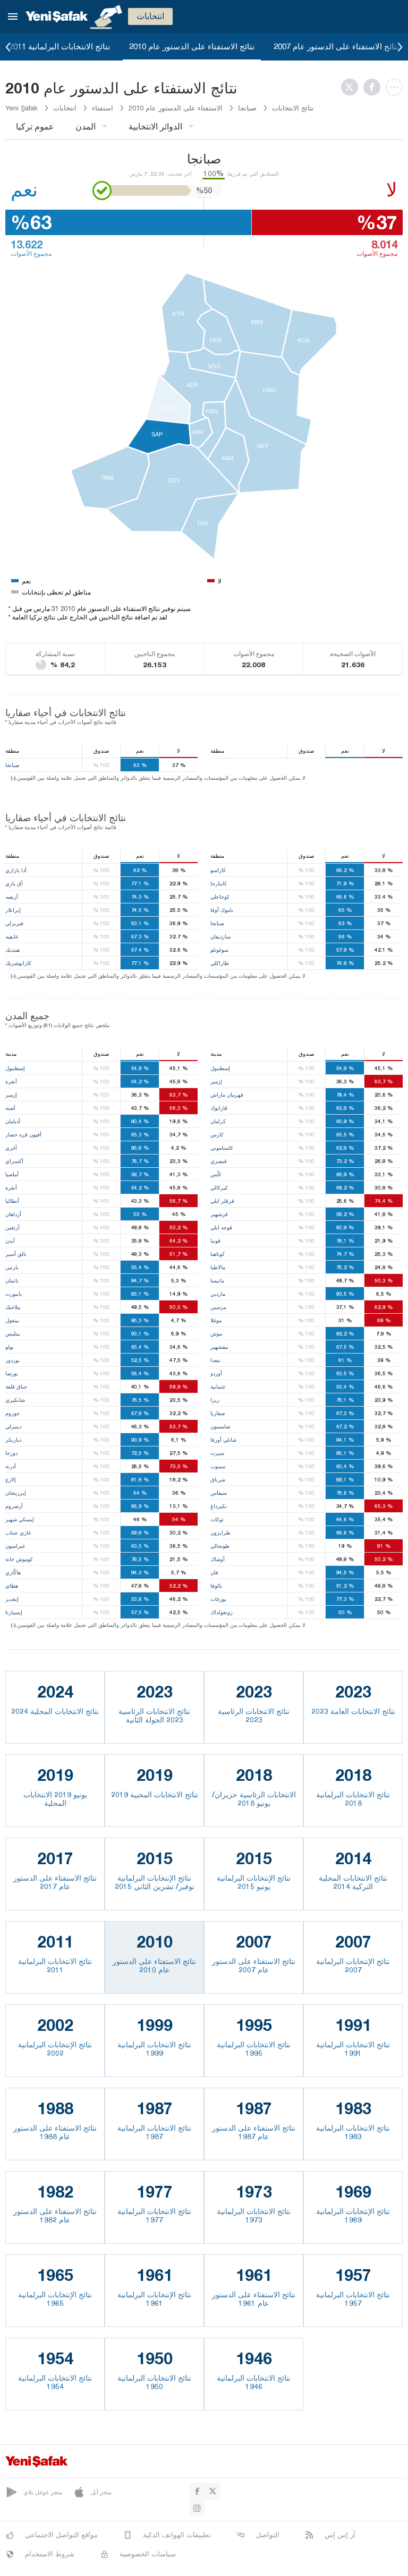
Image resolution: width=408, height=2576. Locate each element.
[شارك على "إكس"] (352, 87)
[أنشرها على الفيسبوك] (375, 87)
